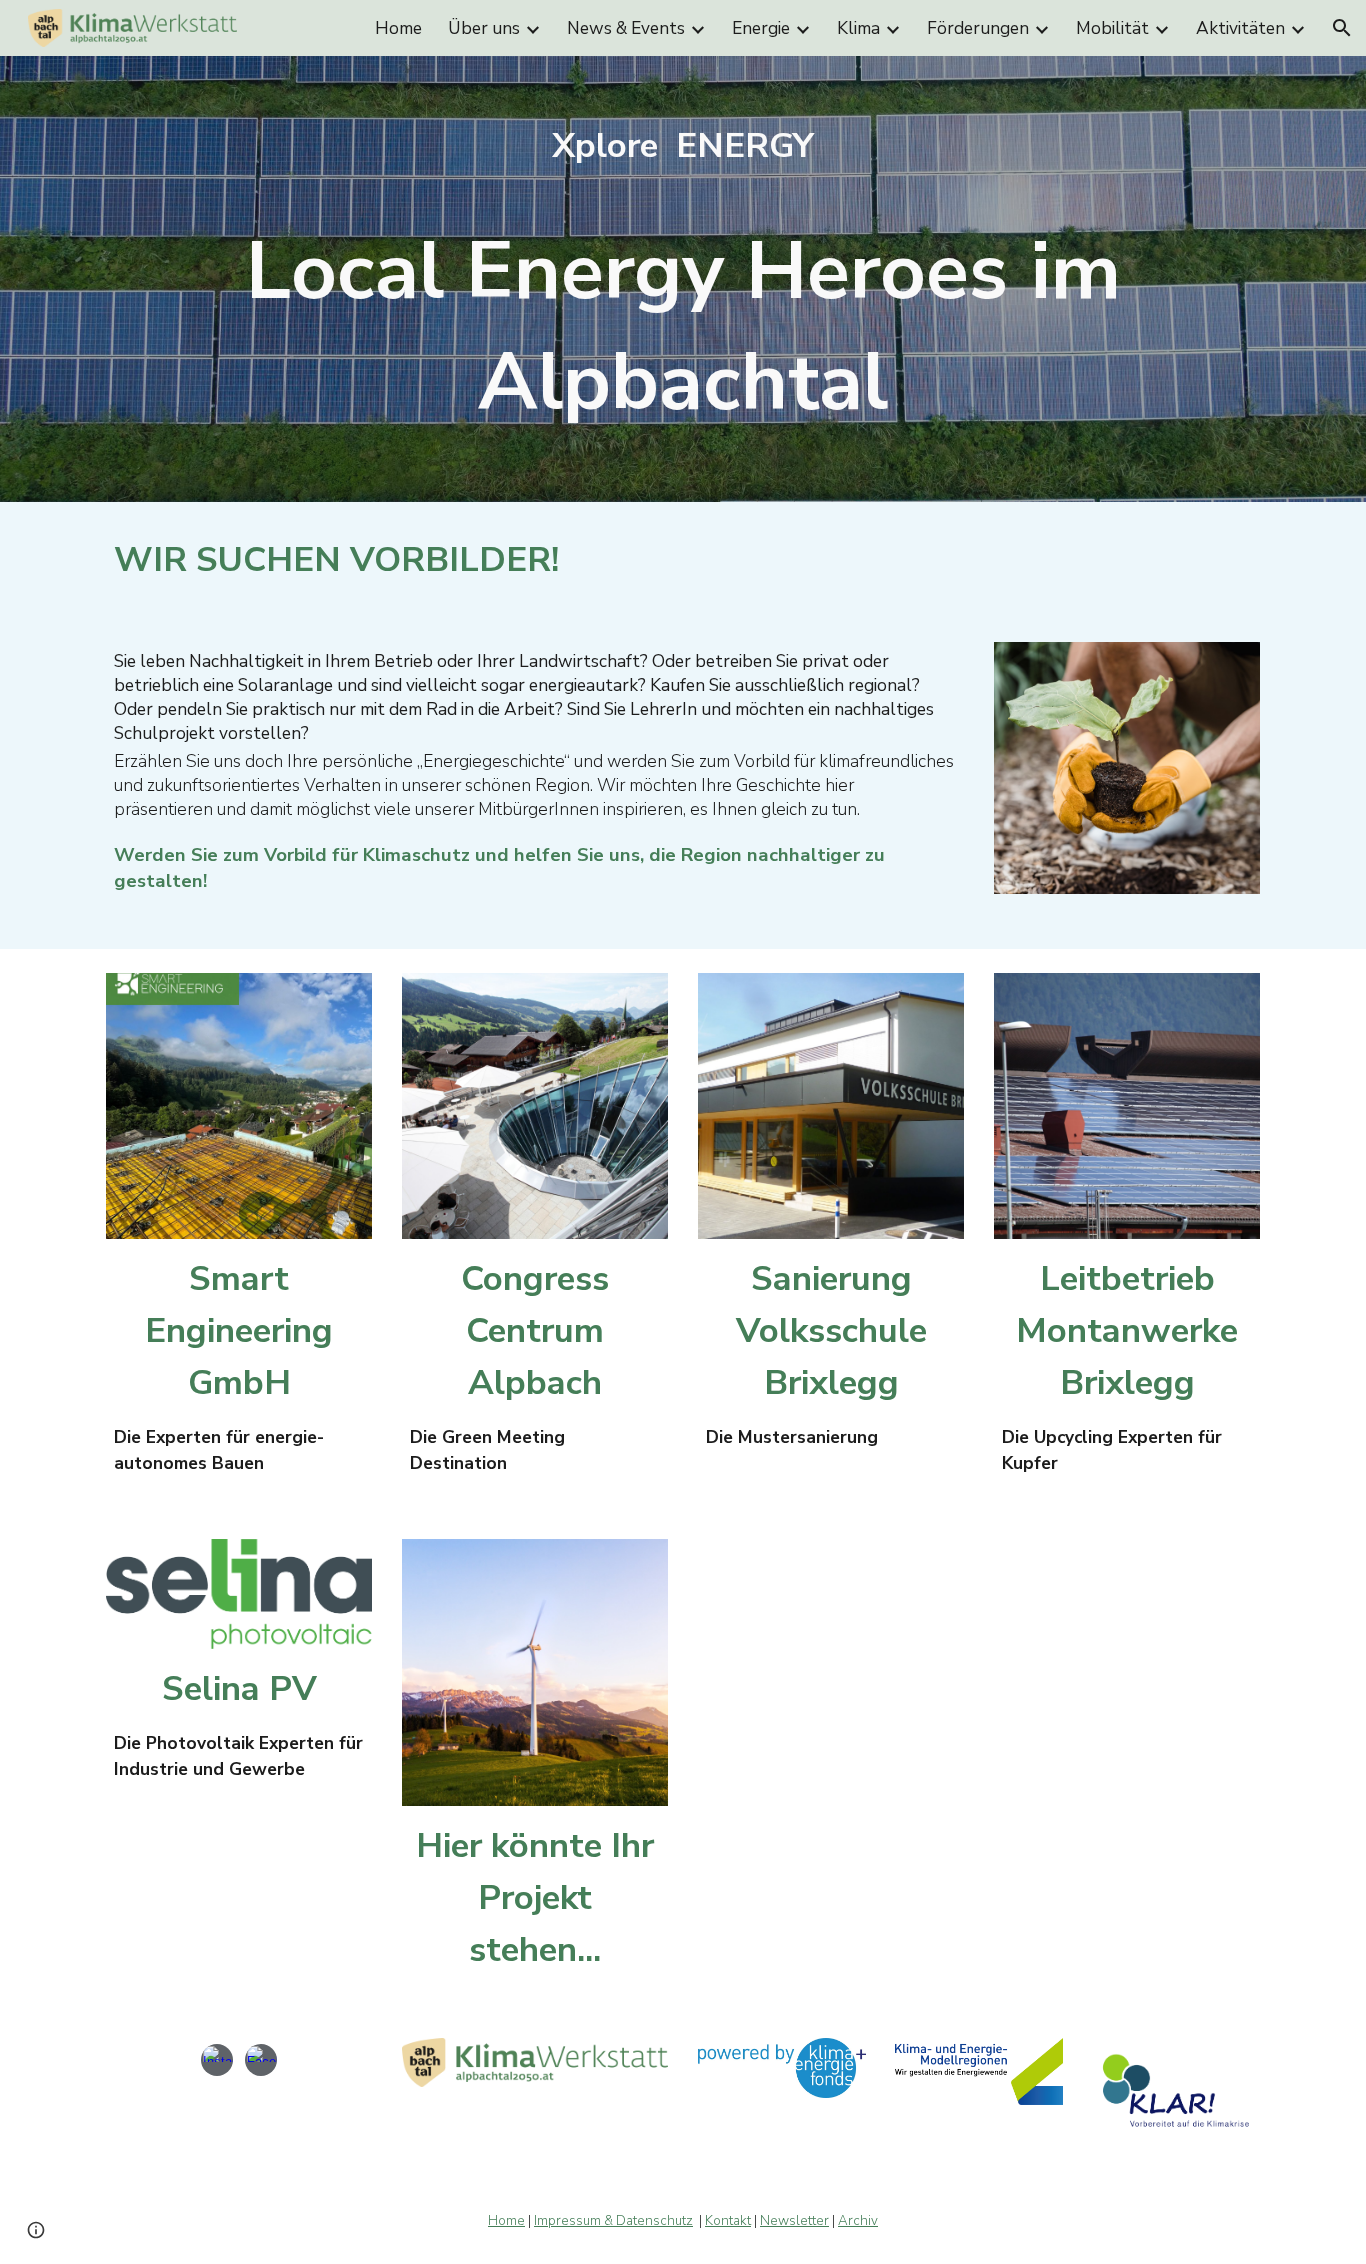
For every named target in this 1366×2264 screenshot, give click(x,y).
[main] (683, 279)
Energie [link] (761, 28)
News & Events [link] (626, 28)
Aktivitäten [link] (1240, 28)
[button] (1342, 28)
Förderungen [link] (978, 28)
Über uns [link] (484, 28)
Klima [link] (858, 28)
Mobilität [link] (1112, 28)
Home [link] (398, 28)
